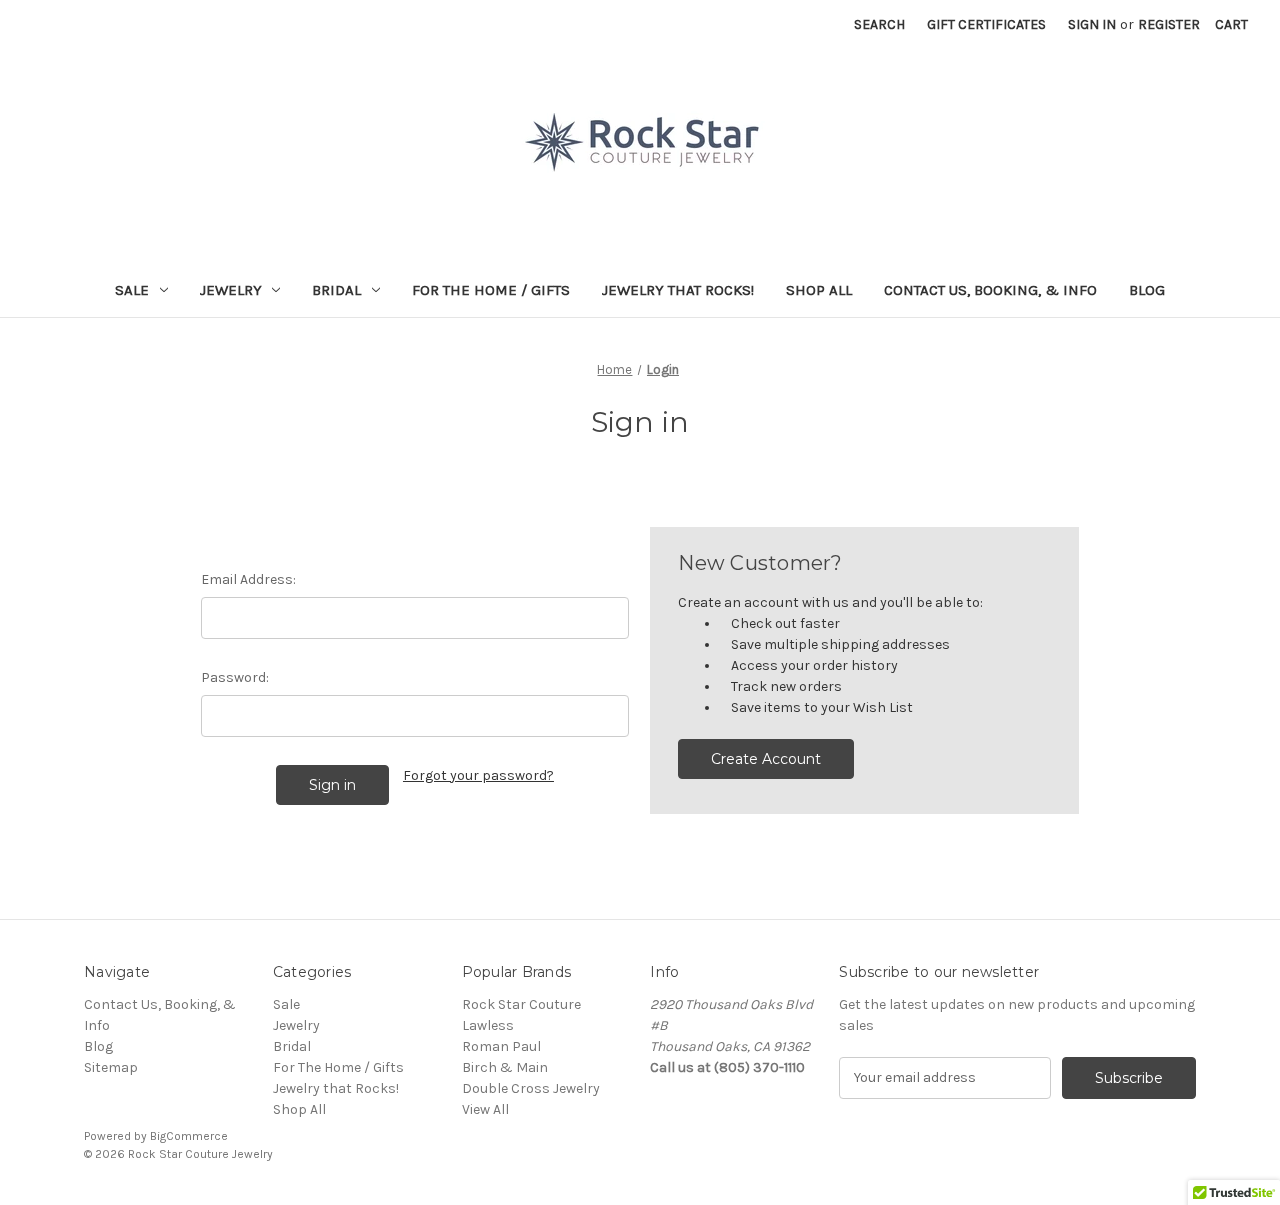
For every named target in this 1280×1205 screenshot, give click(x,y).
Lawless (488, 1025)
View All (485, 1109)
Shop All (819, 290)
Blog (1147, 290)
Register (1169, 24)
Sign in (1092, 24)
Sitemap (111, 1067)
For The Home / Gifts (491, 290)
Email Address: (248, 579)
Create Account (766, 759)
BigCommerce (189, 1136)
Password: (235, 677)
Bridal (336, 290)
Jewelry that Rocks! (678, 290)
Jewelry (231, 290)
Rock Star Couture (521, 1004)
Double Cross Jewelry (531, 1088)
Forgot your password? (478, 775)
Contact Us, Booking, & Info (990, 290)
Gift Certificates (986, 24)
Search (879, 24)
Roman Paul (501, 1046)
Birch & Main (505, 1067)
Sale (132, 290)
